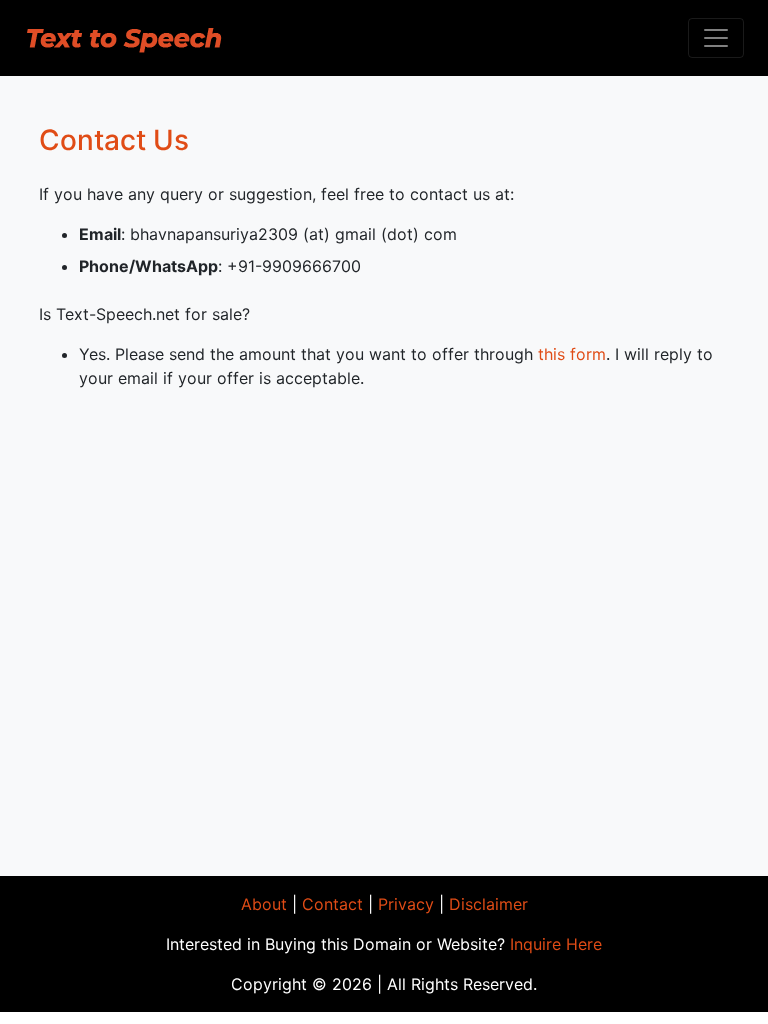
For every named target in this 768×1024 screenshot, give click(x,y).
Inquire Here (556, 944)
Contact (332, 904)
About (264, 904)
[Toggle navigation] (716, 38)
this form (572, 354)
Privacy (406, 904)
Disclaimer (488, 904)
